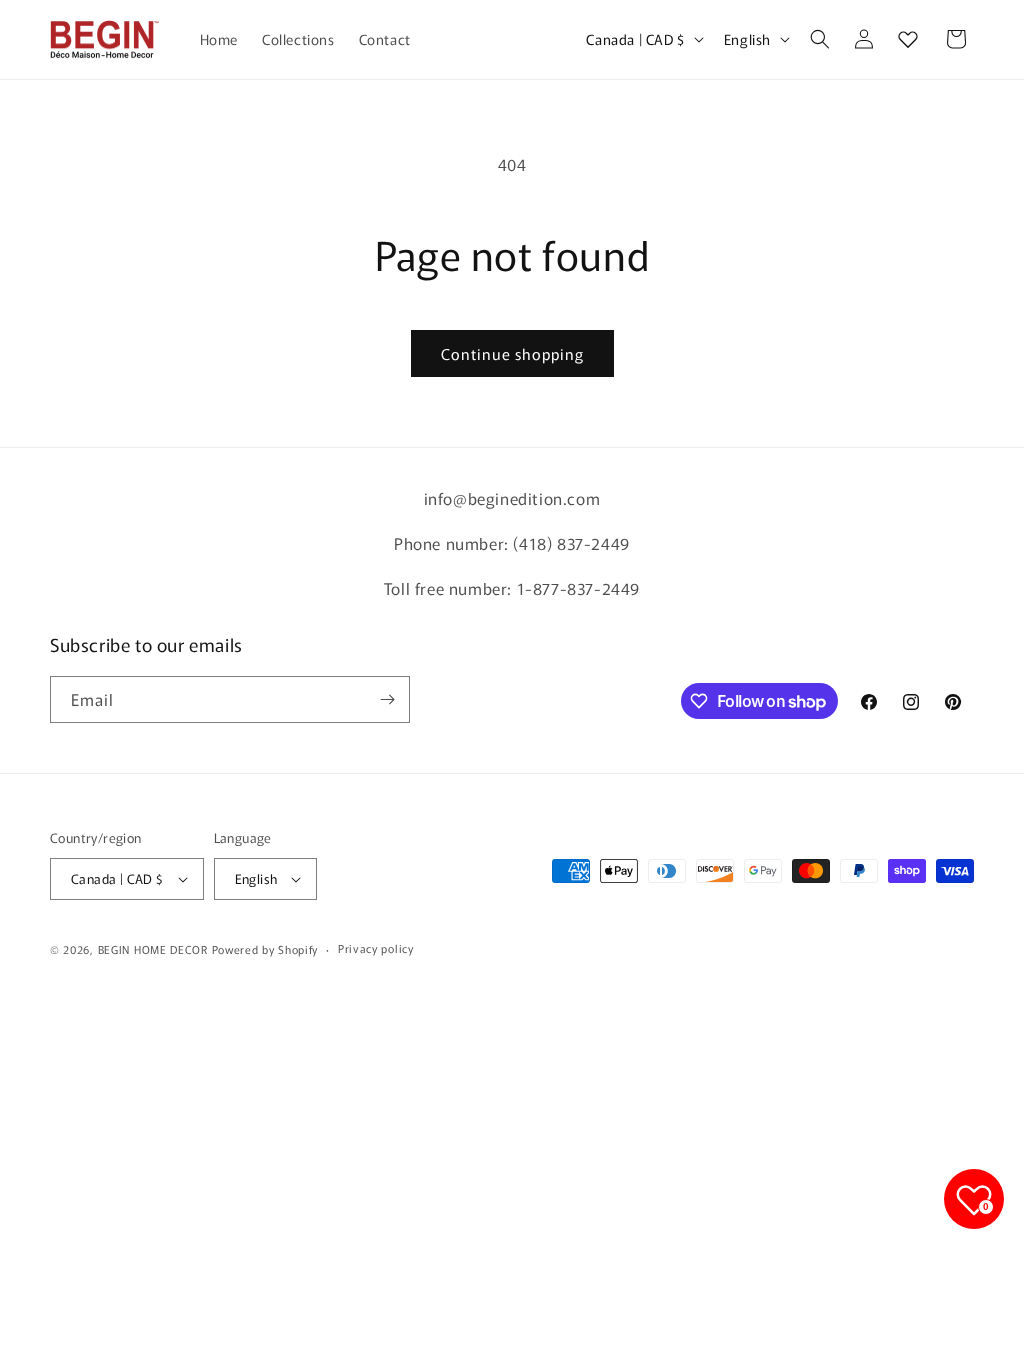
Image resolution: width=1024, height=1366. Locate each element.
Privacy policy (376, 948)
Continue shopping (512, 353)
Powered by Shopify (265, 949)
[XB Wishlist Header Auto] (908, 39)
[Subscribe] (387, 699)
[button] (820, 39)
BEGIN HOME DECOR (153, 949)
